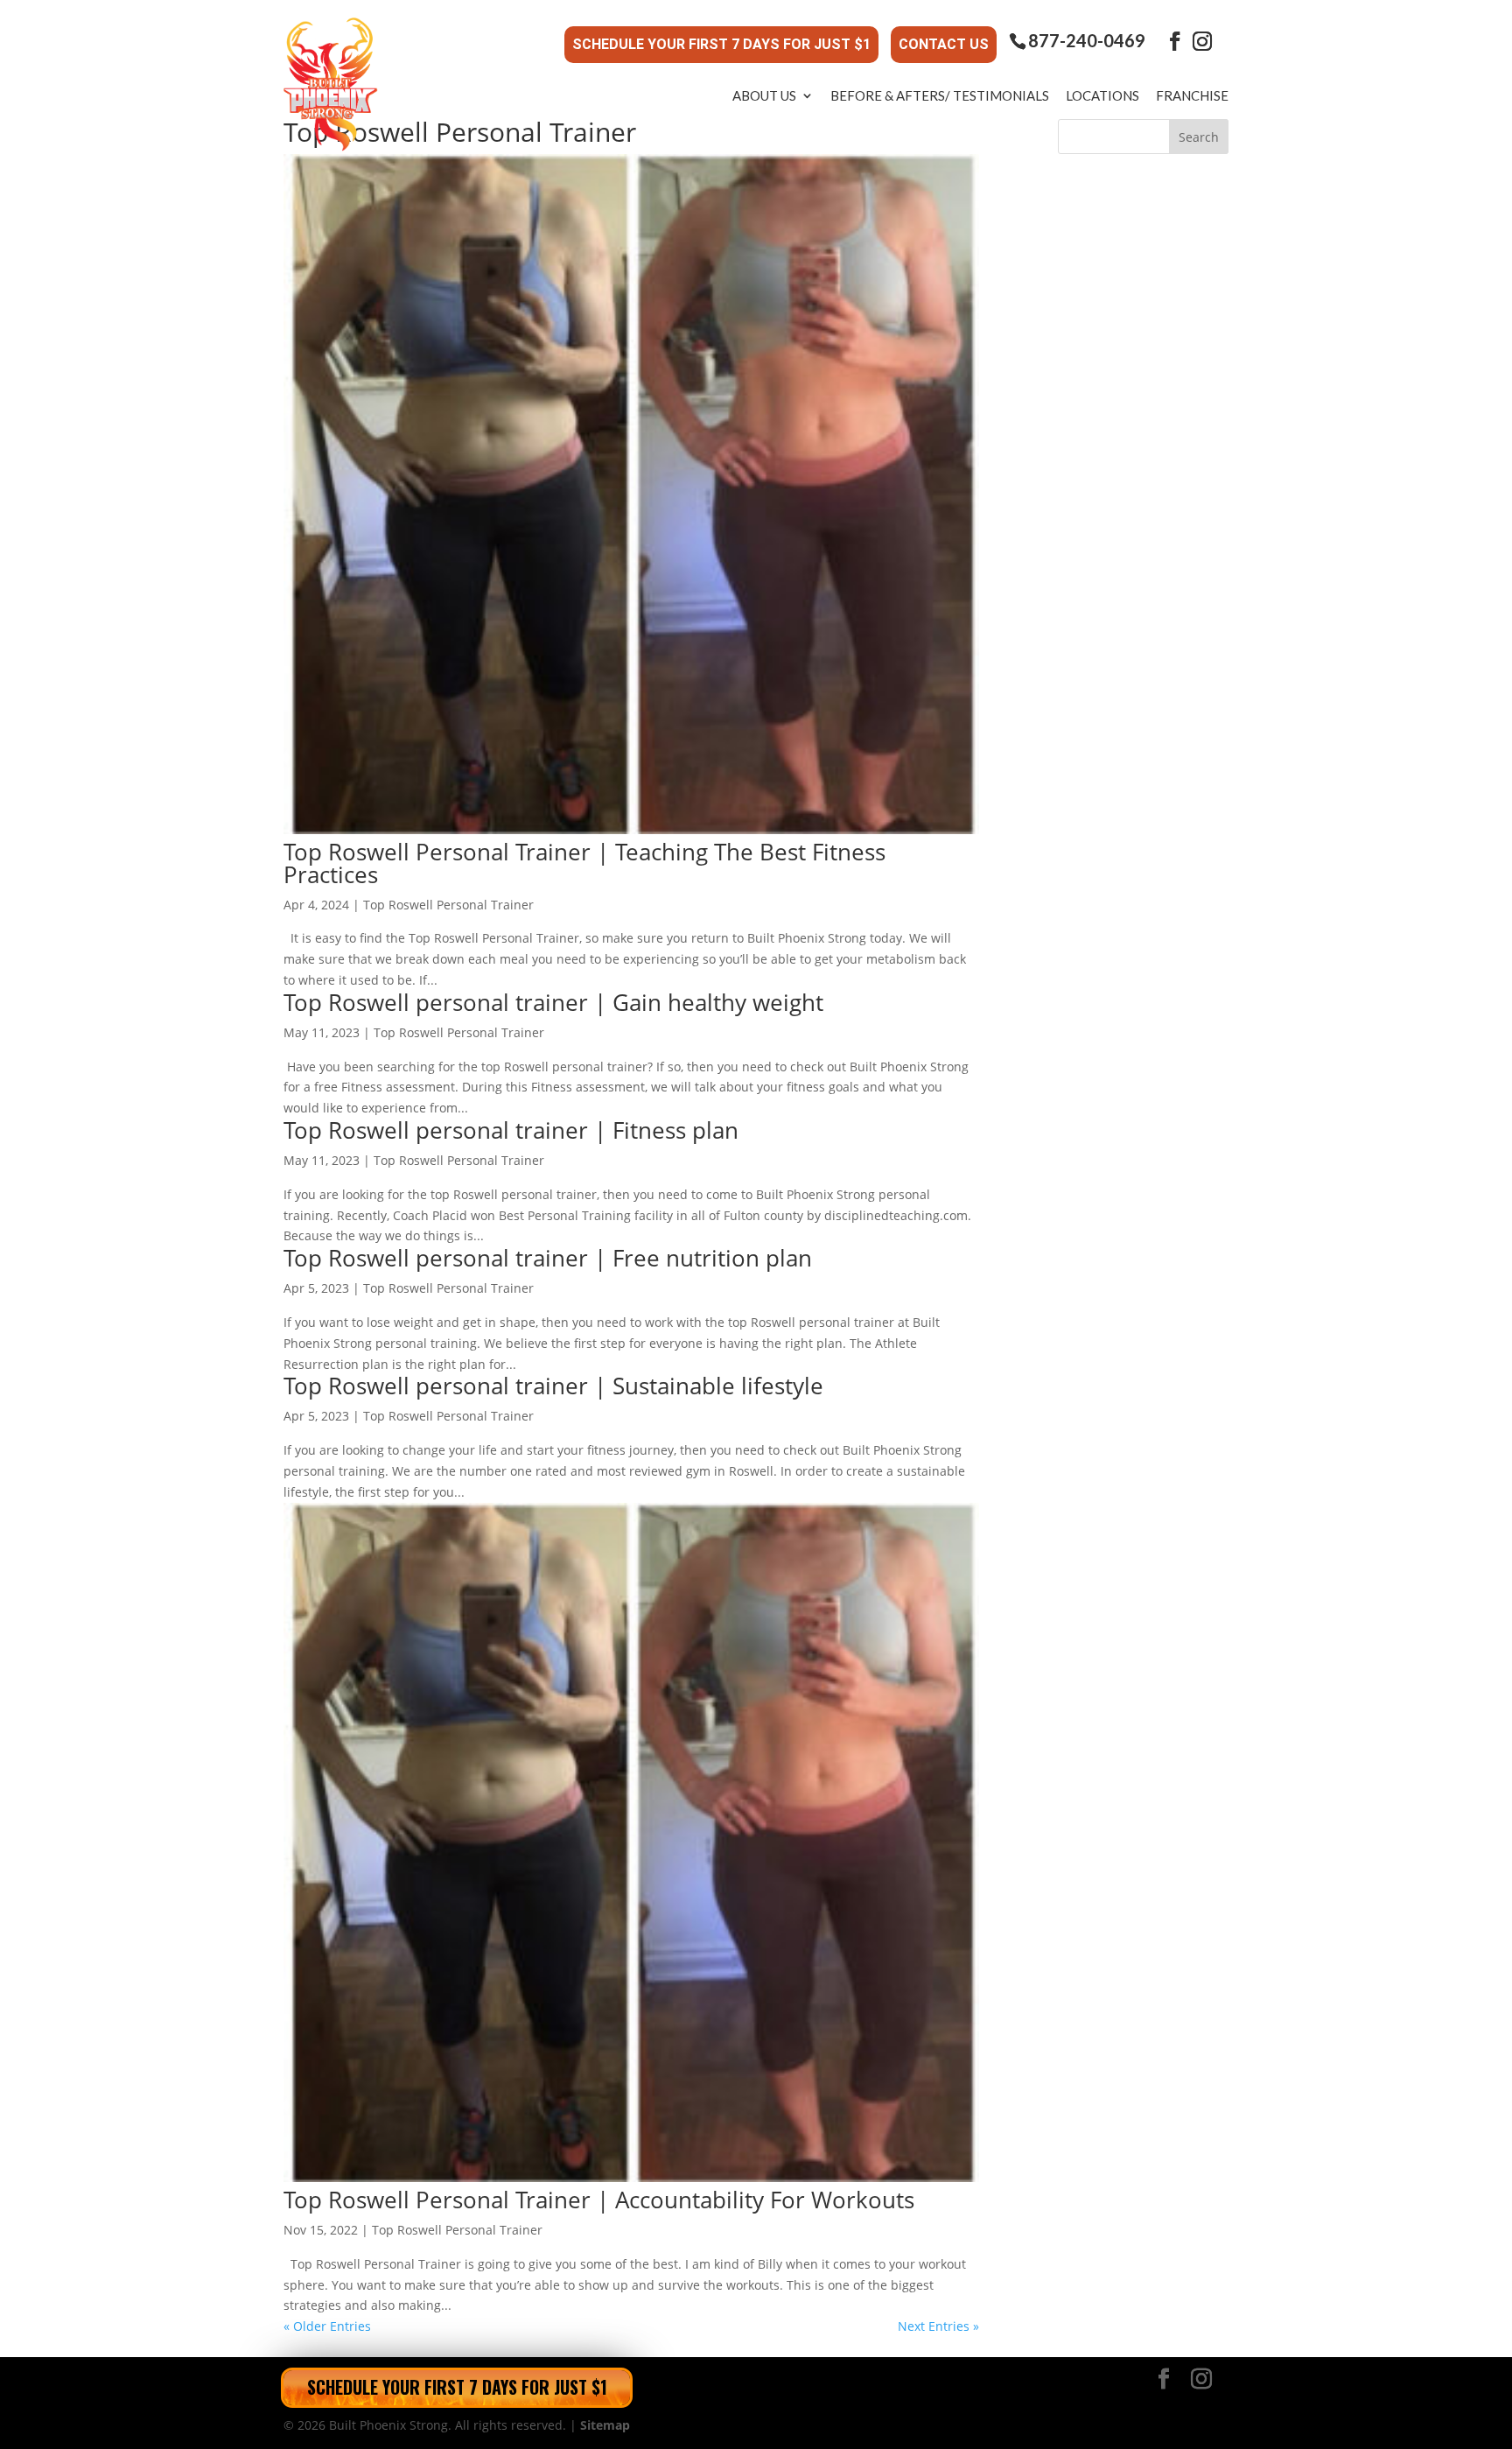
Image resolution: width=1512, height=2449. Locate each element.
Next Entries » (938, 2326)
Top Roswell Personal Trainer (448, 905)
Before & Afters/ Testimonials (940, 95)
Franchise (1192, 95)
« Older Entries (327, 2326)
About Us (764, 95)
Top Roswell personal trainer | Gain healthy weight (553, 1002)
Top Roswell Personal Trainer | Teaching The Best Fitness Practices (584, 863)
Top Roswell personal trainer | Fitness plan (511, 1130)
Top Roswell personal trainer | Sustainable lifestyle (553, 1386)
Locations (1102, 95)
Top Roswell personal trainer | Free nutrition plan (548, 1258)
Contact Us (944, 44)
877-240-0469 (1087, 41)
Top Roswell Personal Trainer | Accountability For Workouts (599, 2200)
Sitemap (605, 2425)
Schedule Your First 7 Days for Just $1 (721, 44)
